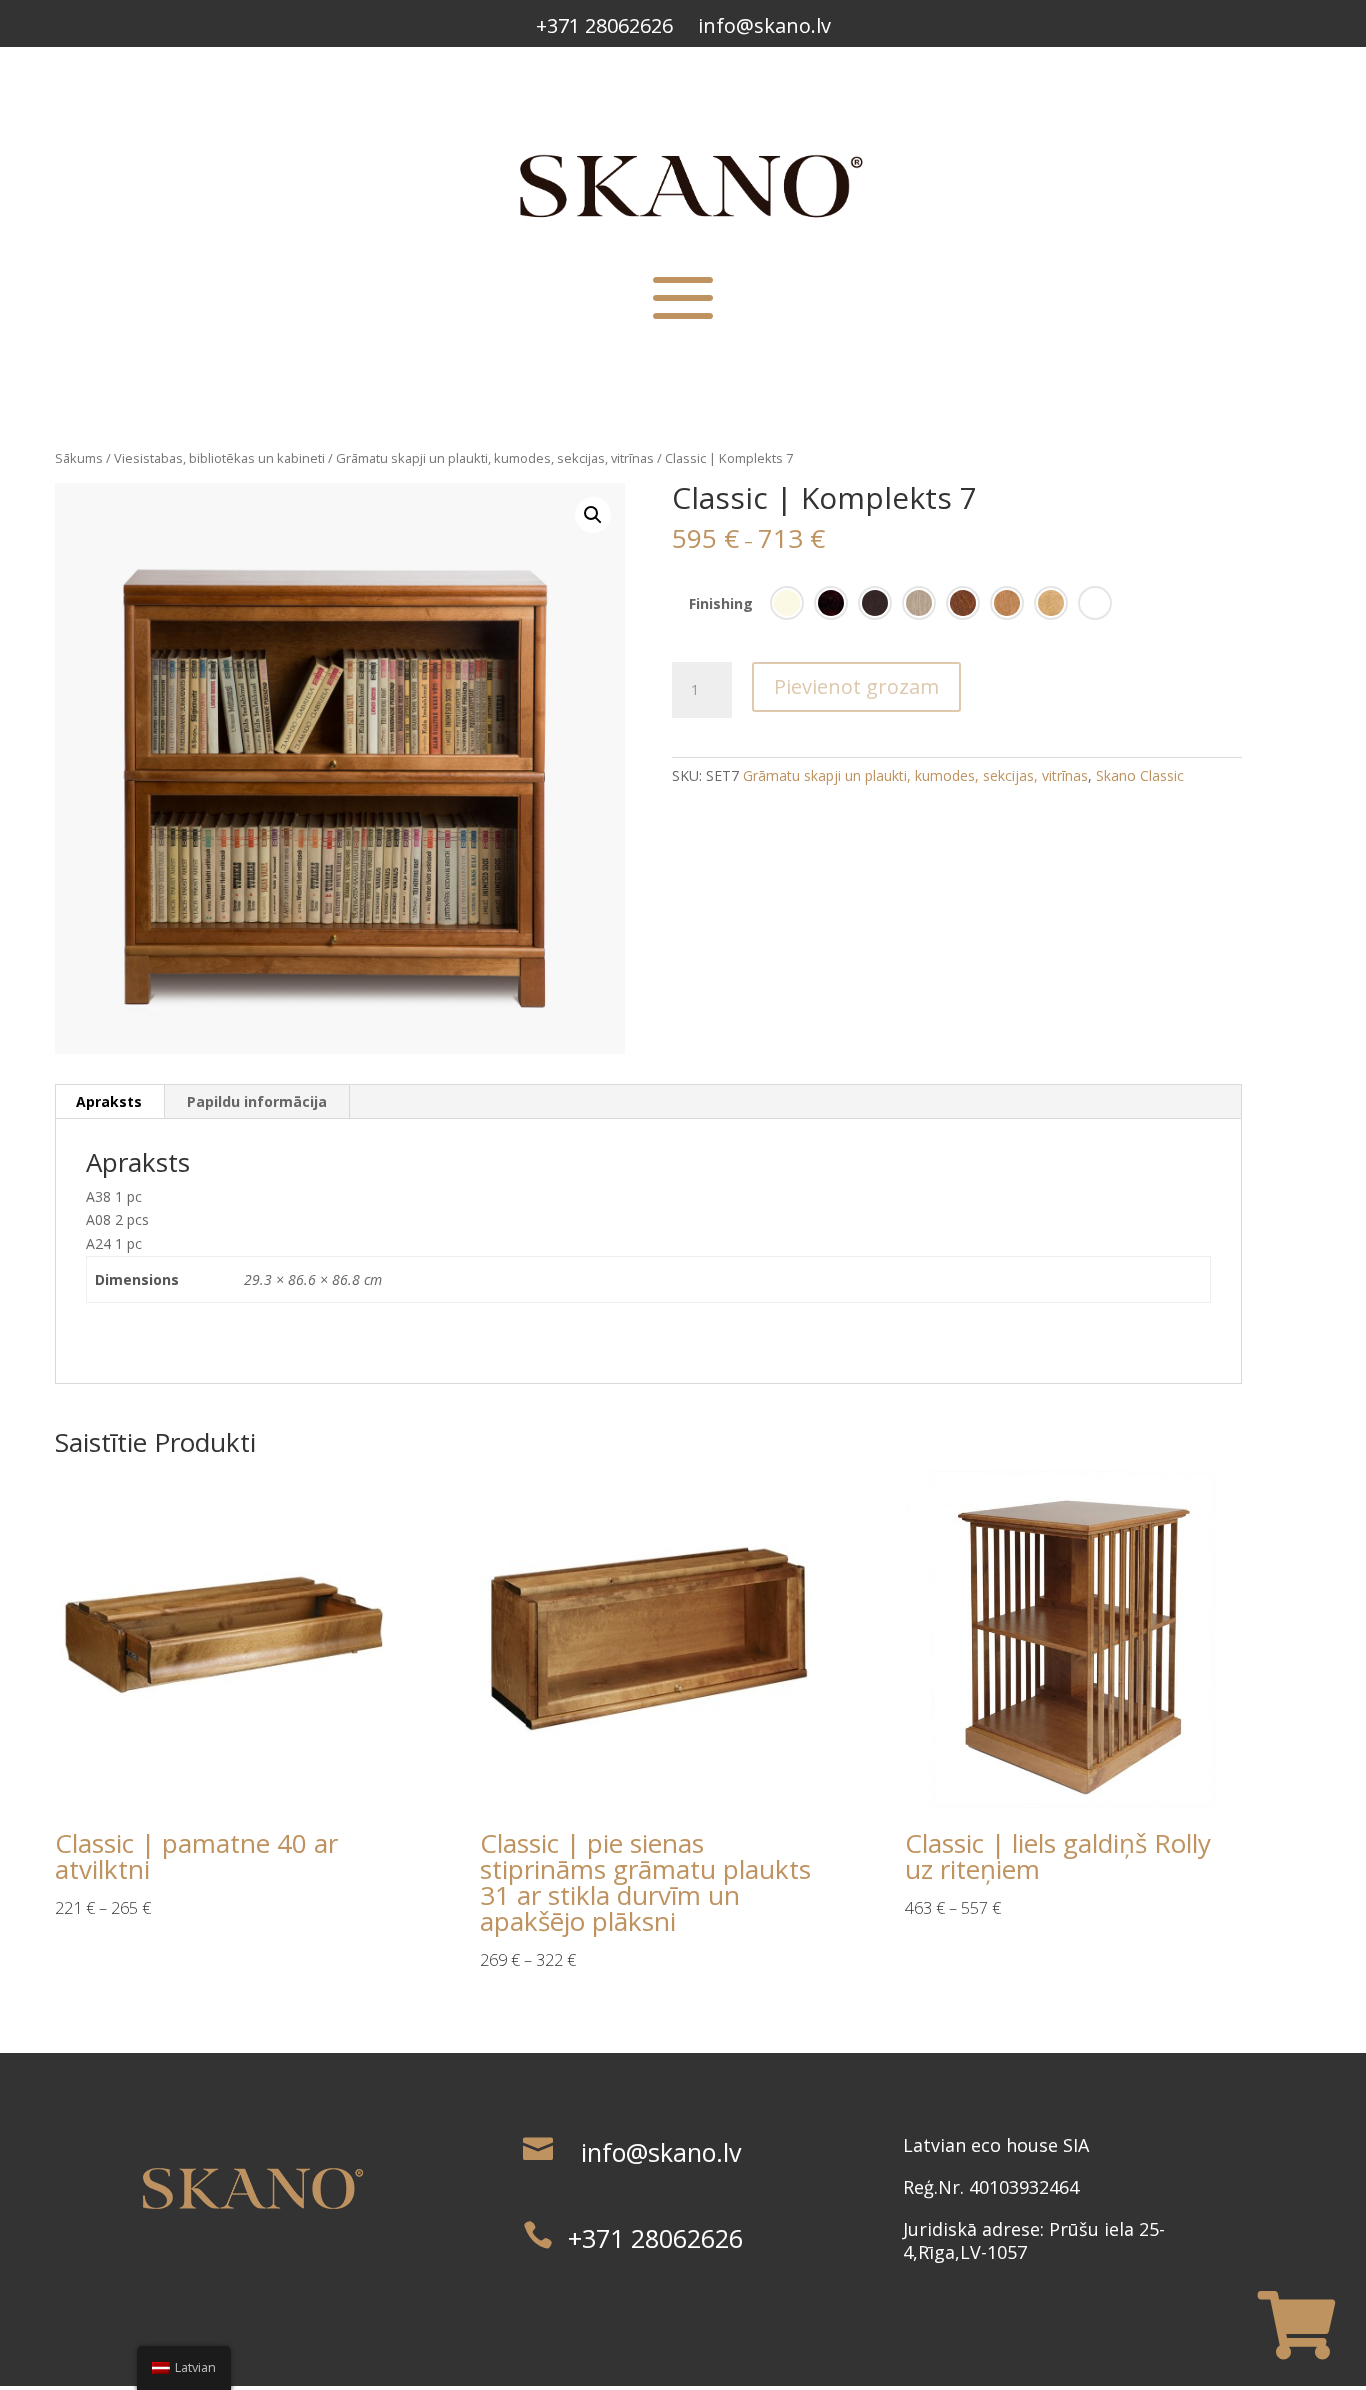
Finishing (721, 603)
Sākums (79, 458)
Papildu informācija (257, 1101)
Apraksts (109, 1101)
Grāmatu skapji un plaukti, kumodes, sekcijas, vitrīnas (495, 458)
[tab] (109, 1102)
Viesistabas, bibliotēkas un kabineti (219, 458)
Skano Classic (1140, 775)
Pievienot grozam (856, 686)
